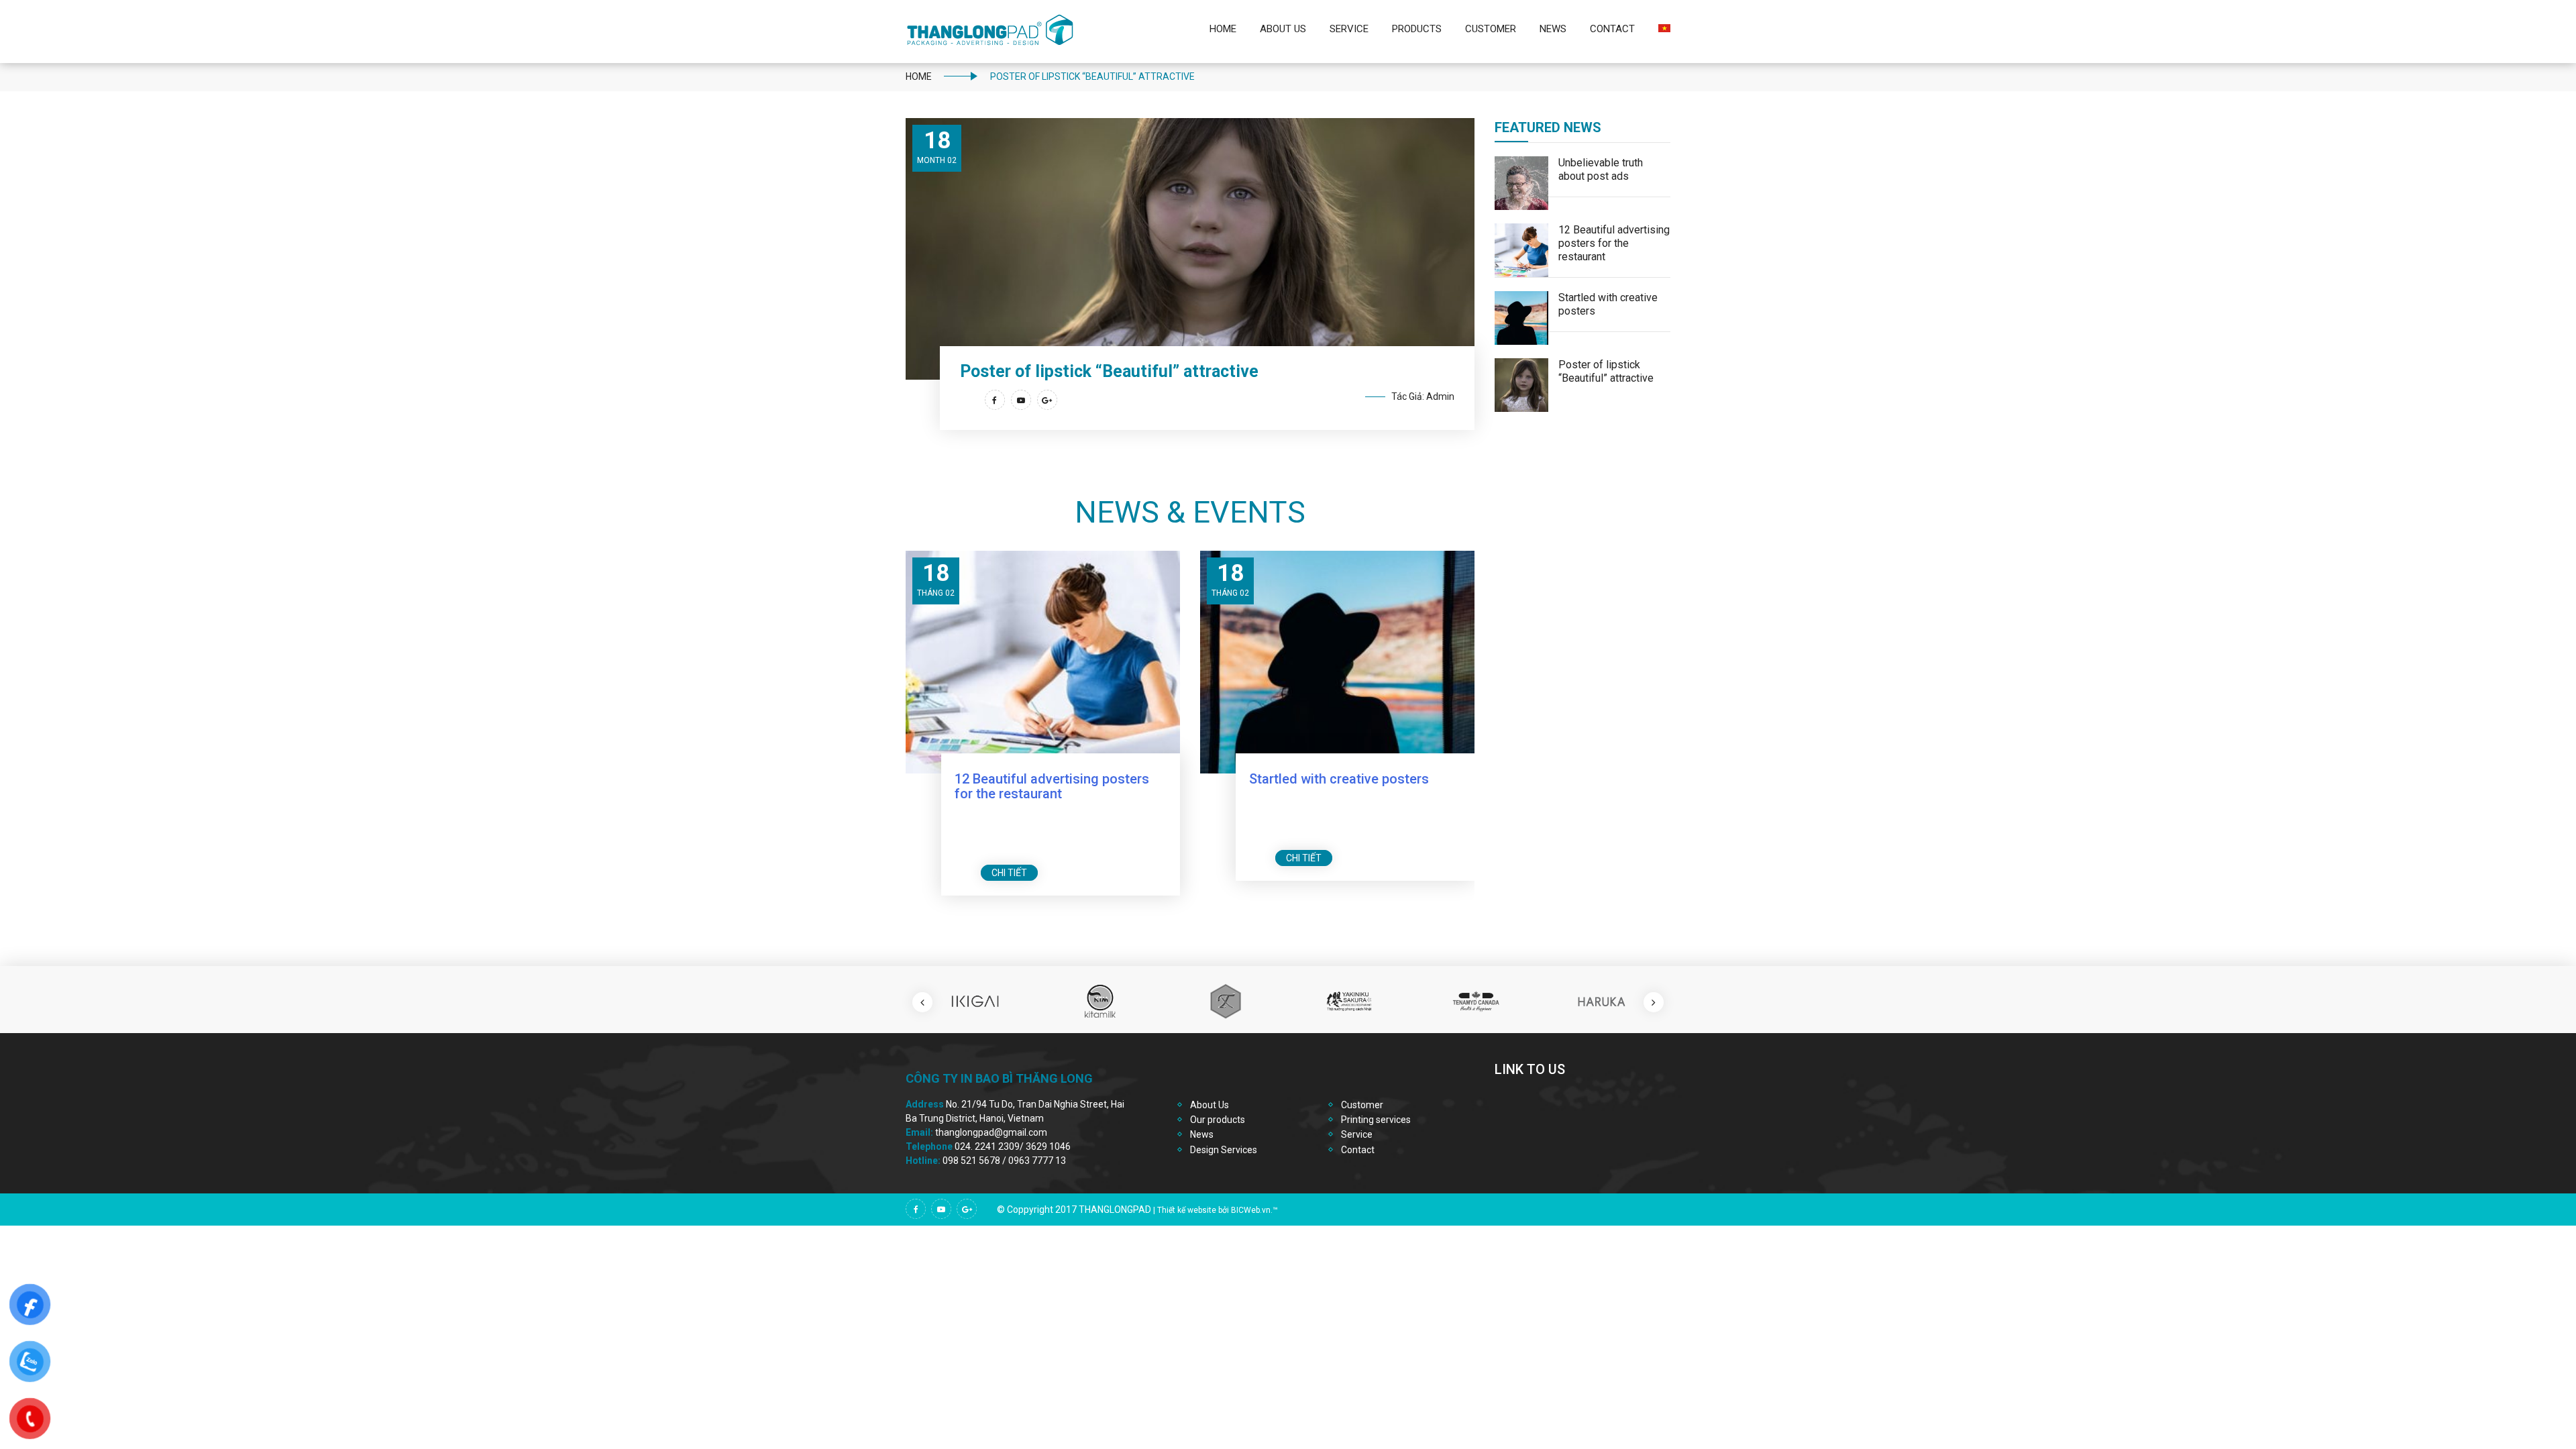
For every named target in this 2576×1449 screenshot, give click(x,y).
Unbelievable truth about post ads (1601, 169)
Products (1417, 29)
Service (1349, 29)
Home (1223, 29)
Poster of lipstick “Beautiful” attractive (1606, 371)
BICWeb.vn (1251, 1210)
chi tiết (1009, 873)
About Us (1283, 29)
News (1553, 29)
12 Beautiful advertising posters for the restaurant (1052, 786)
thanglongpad (1115, 1210)
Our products (1218, 1120)
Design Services (1224, 1150)
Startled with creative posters (1339, 779)
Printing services (1376, 1120)
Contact (1612, 29)
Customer (1491, 29)
